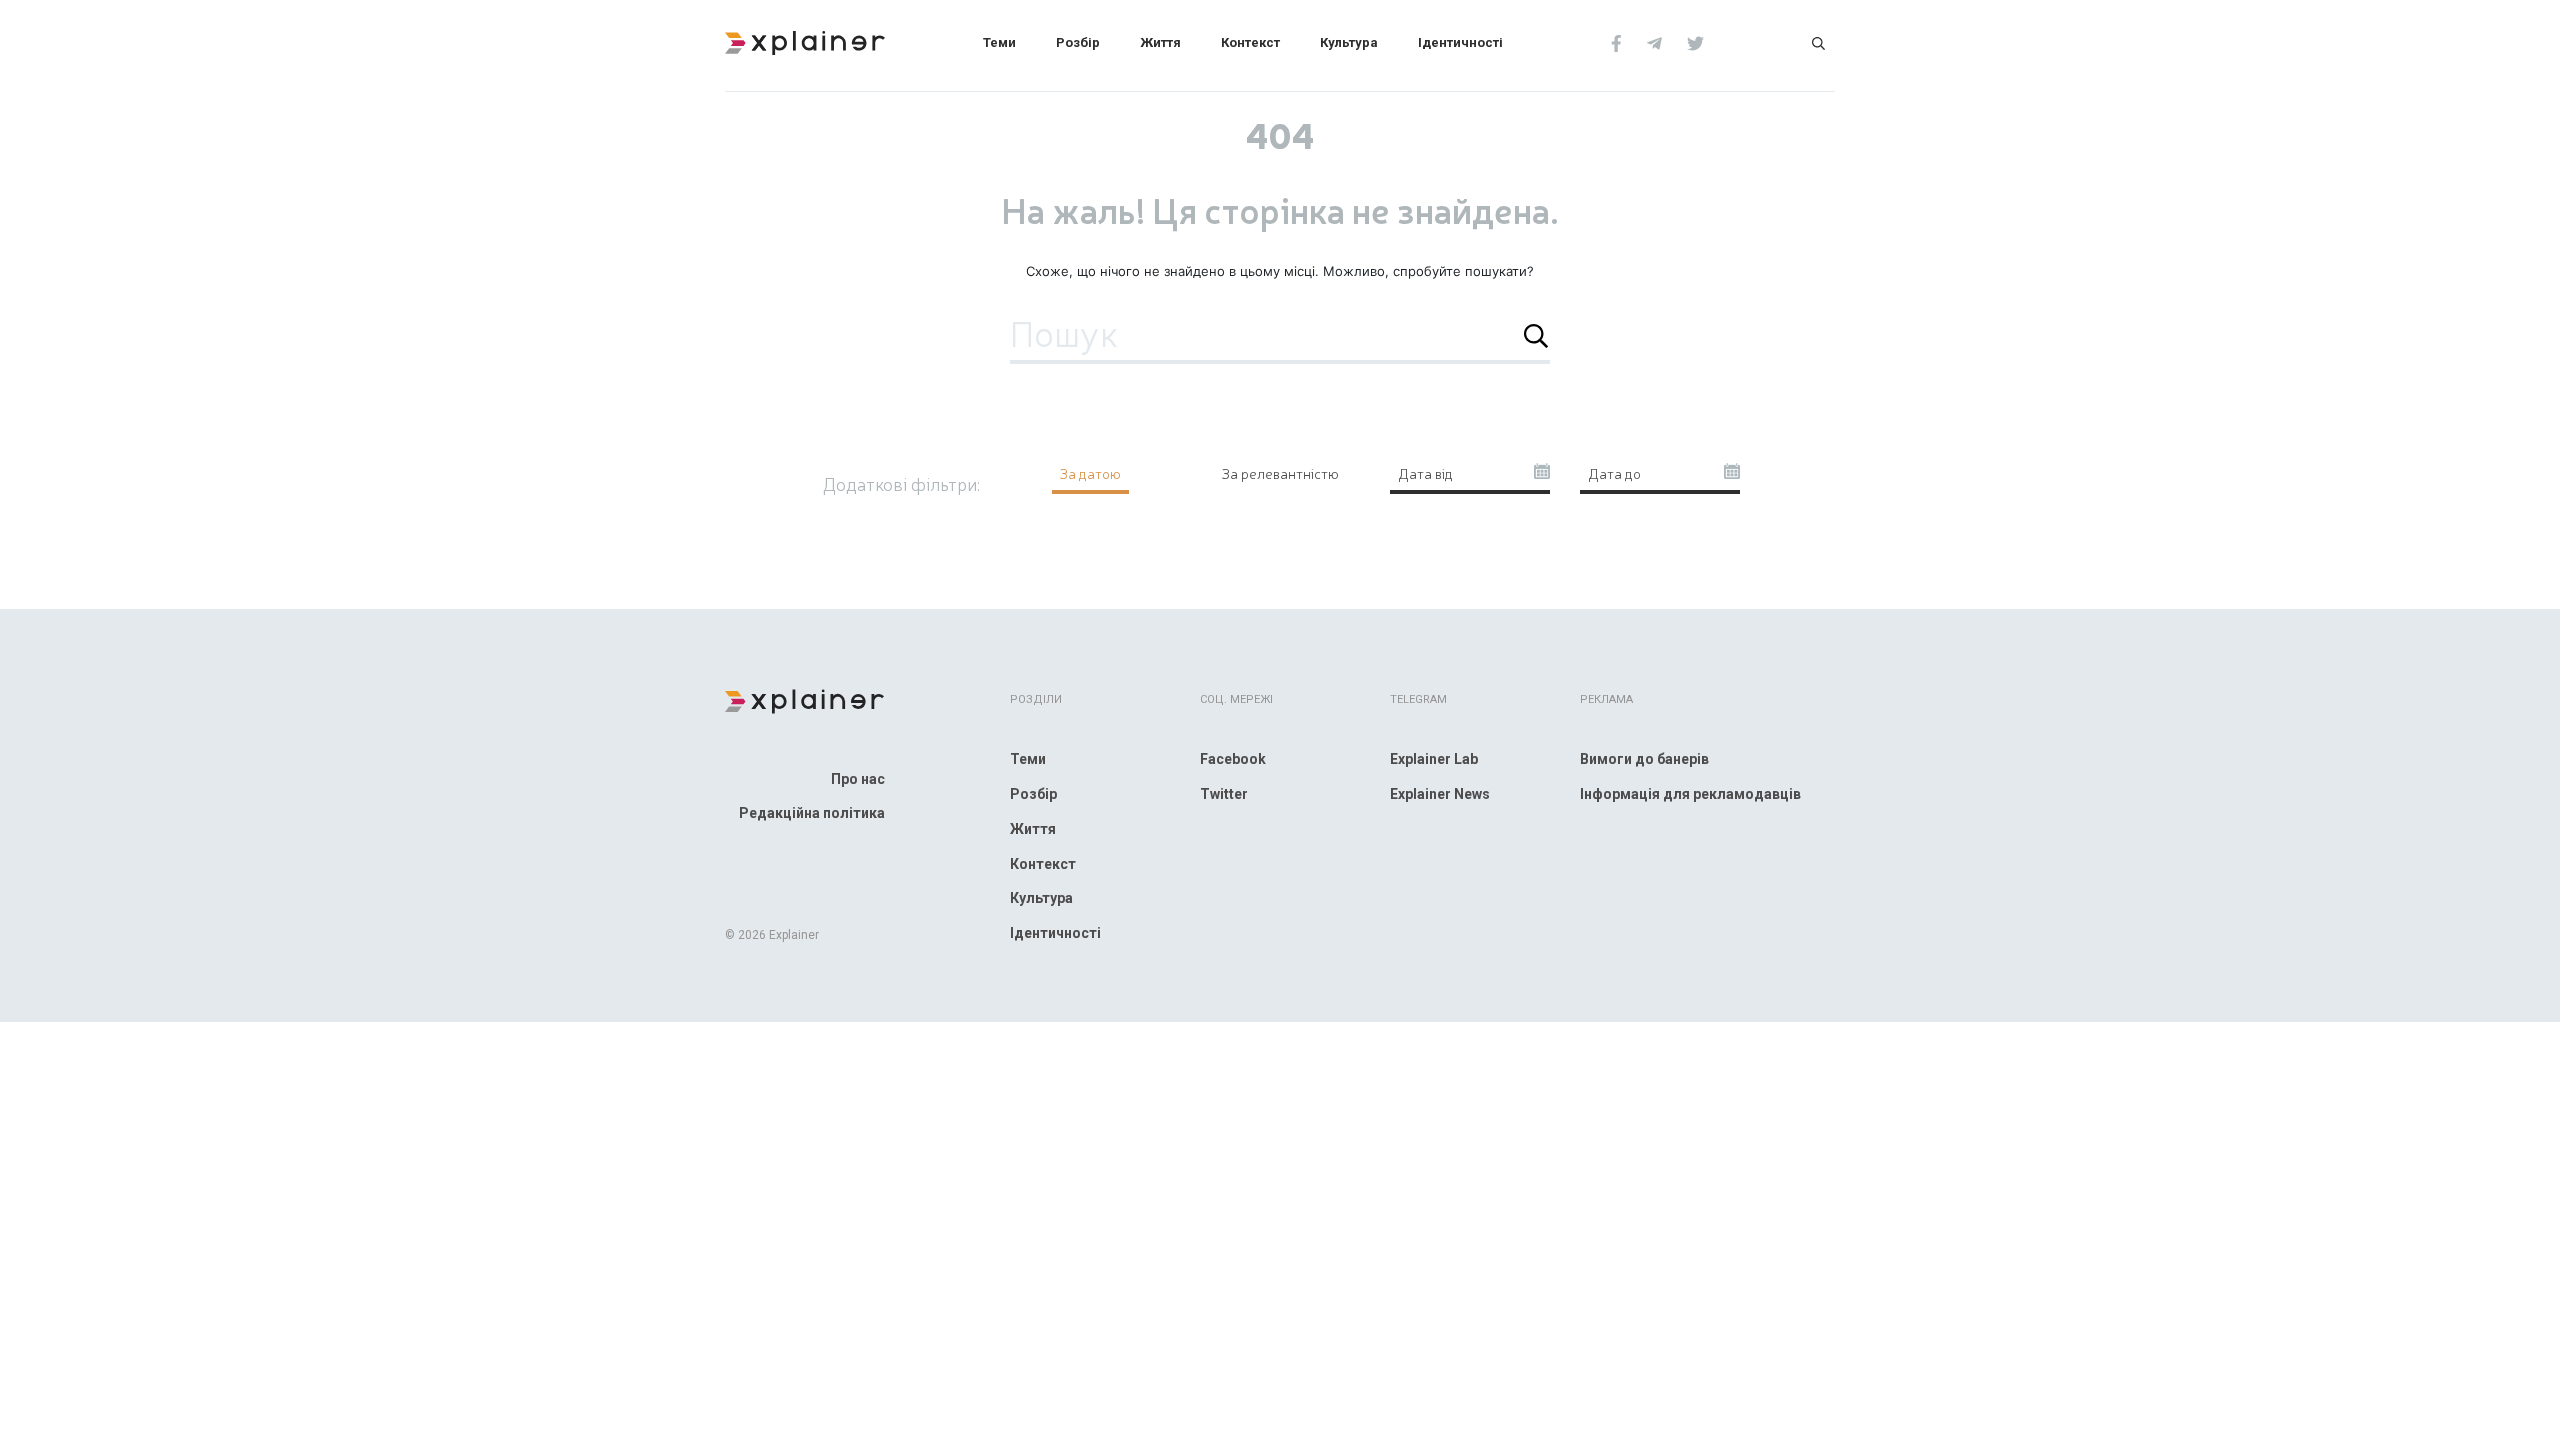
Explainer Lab (1434, 759)
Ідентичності (1460, 42)
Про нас (858, 779)
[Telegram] (1654, 42)
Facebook (1233, 759)
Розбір (1078, 42)
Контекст (1250, 42)
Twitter (1224, 794)
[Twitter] (1695, 42)
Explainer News (1440, 794)
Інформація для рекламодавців (1690, 794)
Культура (1349, 42)
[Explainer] (805, 41)
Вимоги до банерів (1644, 759)
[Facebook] (1616, 42)
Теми (999, 42)
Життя (1160, 42)
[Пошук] (1818, 42)
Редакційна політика (812, 813)
